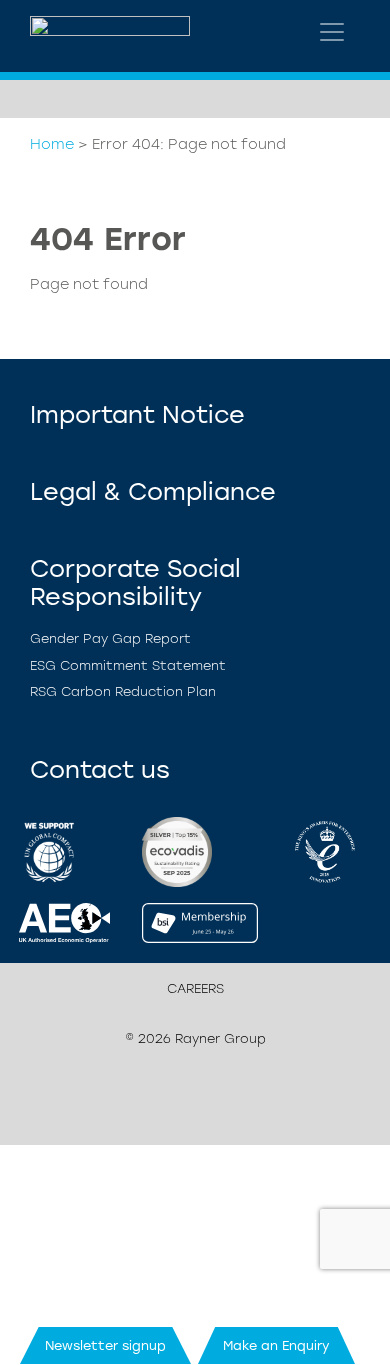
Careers (195, 988)
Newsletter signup (105, 1345)
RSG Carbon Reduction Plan (123, 691)
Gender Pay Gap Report (110, 638)
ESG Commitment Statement (128, 665)
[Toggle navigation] (332, 32)
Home (52, 144)
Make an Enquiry (276, 1345)
